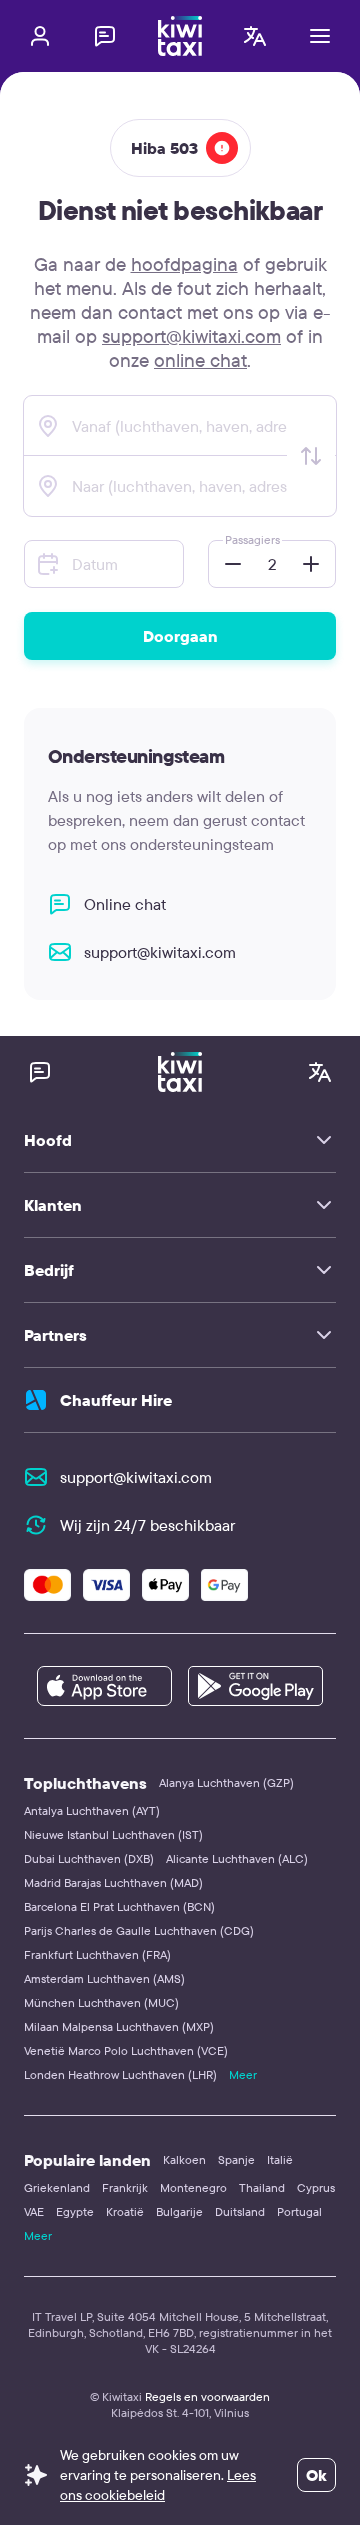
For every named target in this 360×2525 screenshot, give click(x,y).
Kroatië (125, 2211)
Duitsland (240, 2211)
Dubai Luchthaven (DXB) (89, 1858)
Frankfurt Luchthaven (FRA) (97, 1954)
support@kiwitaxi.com (191, 336)
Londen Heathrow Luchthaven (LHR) (120, 2074)
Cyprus (316, 2187)
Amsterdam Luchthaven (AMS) (104, 1978)
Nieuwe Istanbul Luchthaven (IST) (113, 1834)
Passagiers (252, 539)
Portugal (299, 2211)
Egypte (75, 2211)
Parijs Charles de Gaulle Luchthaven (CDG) (139, 1930)
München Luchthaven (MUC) (101, 2002)
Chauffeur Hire (116, 1400)
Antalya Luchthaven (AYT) (92, 1810)
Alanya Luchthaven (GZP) (226, 1782)
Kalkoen (184, 2159)
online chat (200, 360)
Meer (243, 2074)
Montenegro (193, 2187)
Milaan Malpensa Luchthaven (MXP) (119, 2026)
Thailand (262, 2187)
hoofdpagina (184, 264)
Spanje (236, 2159)
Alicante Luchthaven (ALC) (237, 1858)
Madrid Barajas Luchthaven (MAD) (113, 1882)
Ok (316, 2475)
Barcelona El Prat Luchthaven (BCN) (119, 1906)
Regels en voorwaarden (207, 2396)
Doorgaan (180, 636)
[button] (227, 564)
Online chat (125, 904)
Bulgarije (179, 2211)
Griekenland (57, 2187)
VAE (34, 2211)
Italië (280, 2159)
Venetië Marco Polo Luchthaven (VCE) (126, 2050)
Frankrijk (125, 2187)
